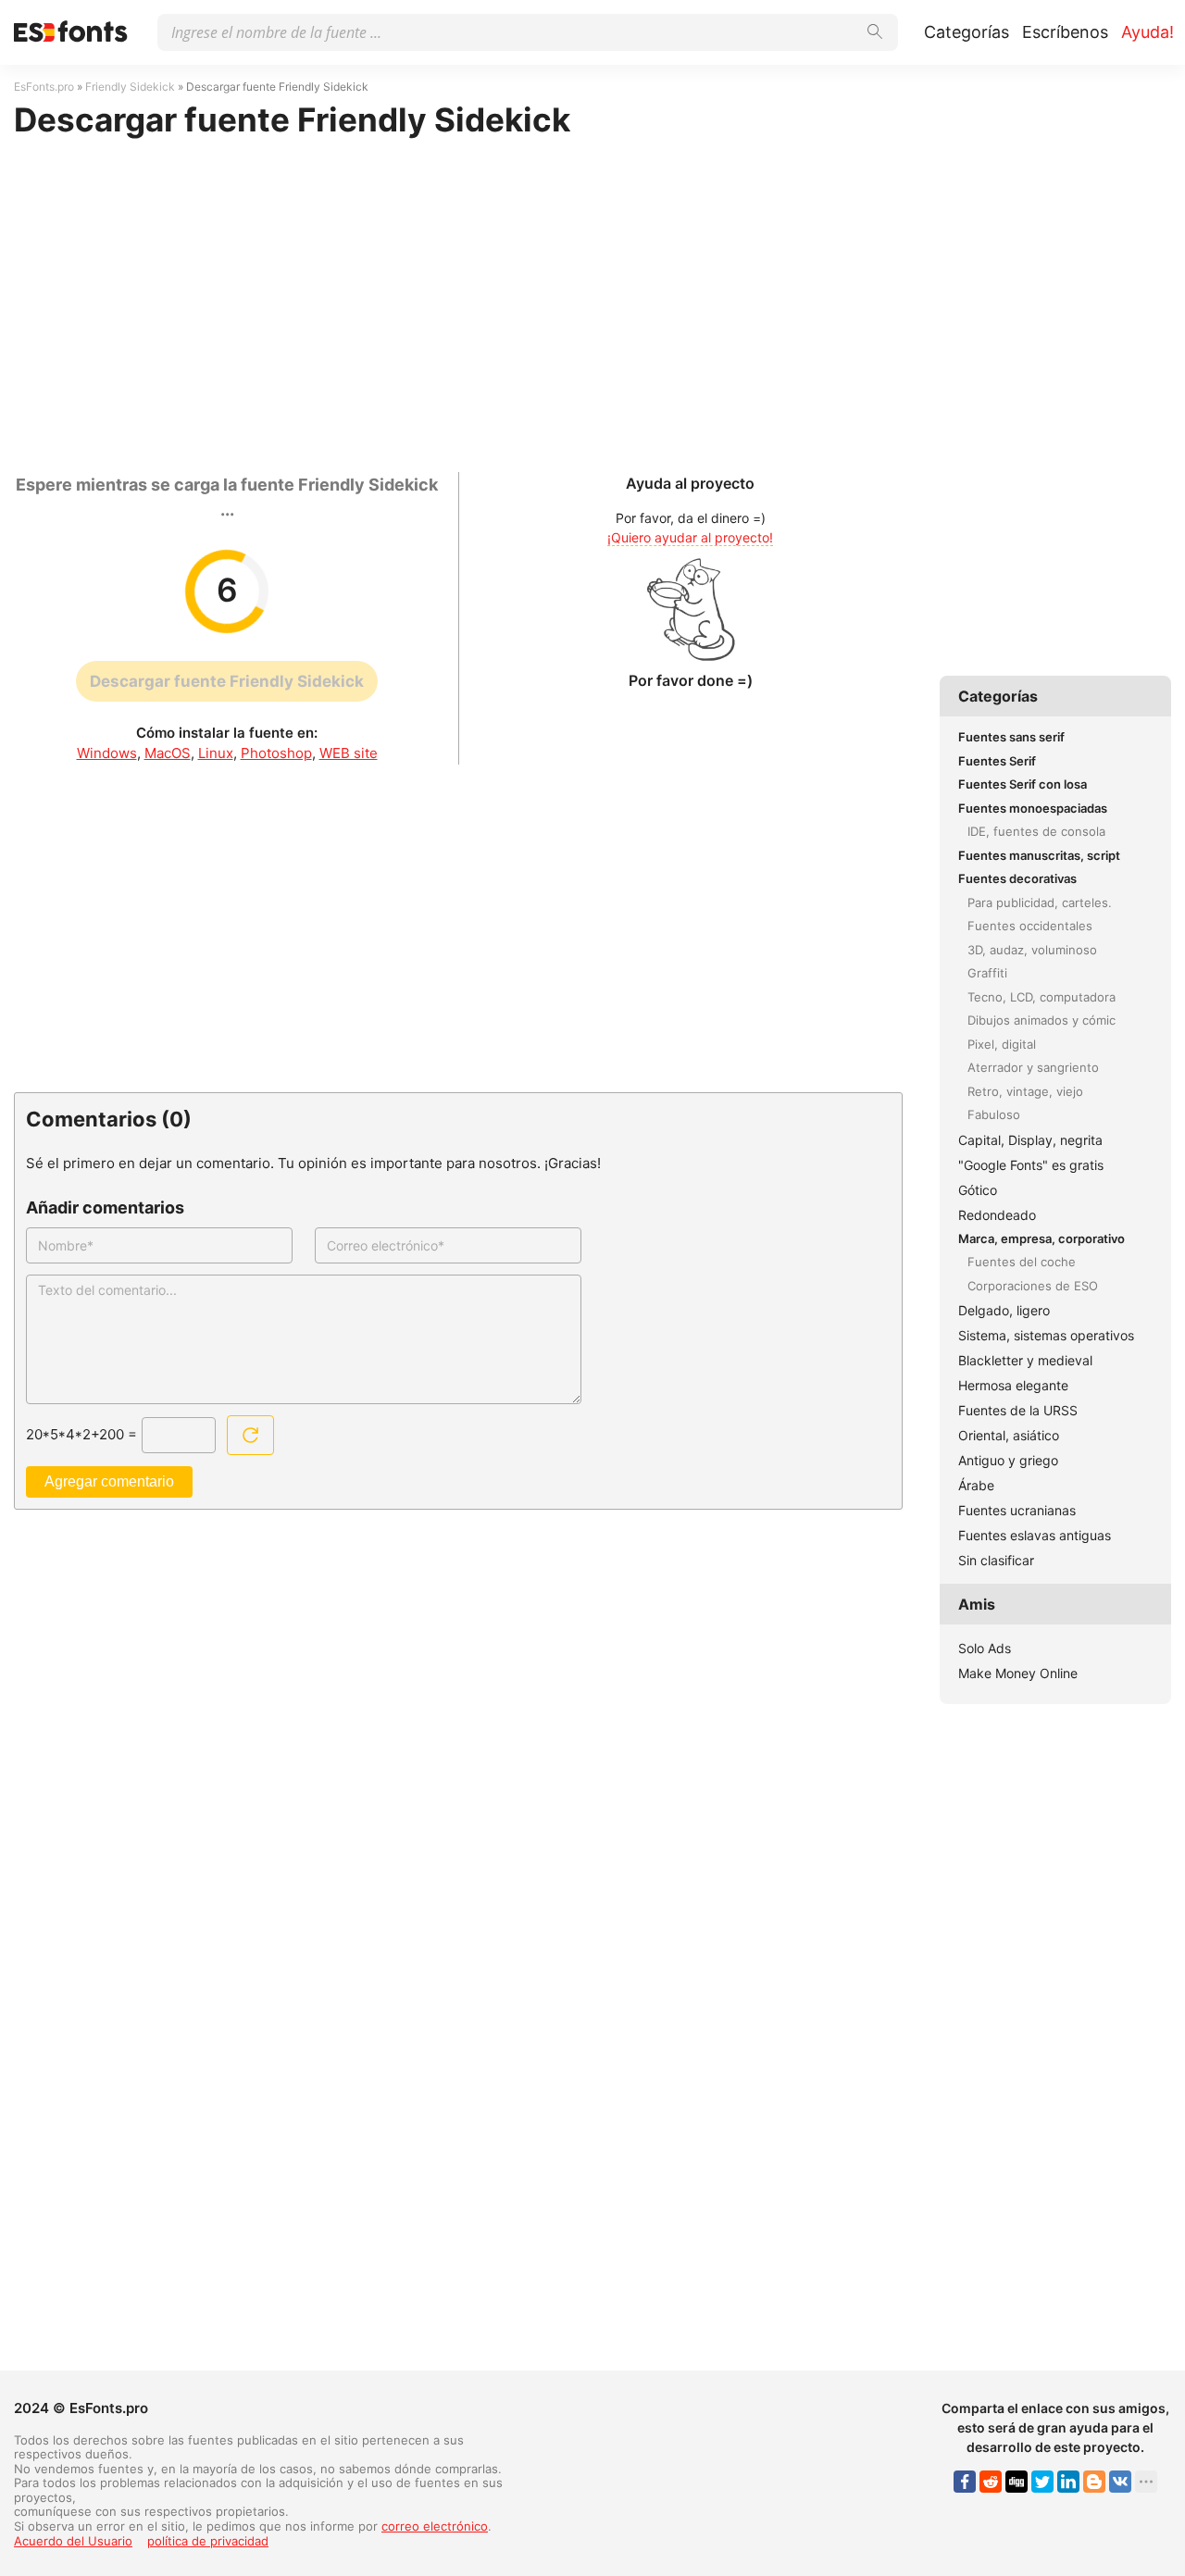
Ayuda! (1148, 32)
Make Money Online (1018, 1673)
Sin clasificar (996, 1560)
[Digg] (1017, 2482)
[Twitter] (1042, 2482)
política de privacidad (208, 2541)
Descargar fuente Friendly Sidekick (227, 681)
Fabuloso (994, 1114)
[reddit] (991, 2482)
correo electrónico (435, 2526)
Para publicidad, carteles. (1040, 902)
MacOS (168, 753)
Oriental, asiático (1009, 1435)
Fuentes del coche (1022, 1262)
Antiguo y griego (1008, 1460)
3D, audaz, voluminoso (1032, 950)
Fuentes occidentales (1030, 926)
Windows (107, 753)
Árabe (976, 1485)
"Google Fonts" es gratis (1031, 1165)
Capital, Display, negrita (1030, 1140)
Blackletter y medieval (1025, 1360)
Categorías (967, 32)
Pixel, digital (1002, 1044)
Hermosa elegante (1013, 1385)
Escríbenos (1065, 32)
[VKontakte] (1120, 2482)
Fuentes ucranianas (1017, 1510)
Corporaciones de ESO (1033, 1286)
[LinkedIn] (1068, 2482)
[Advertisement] (458, 296)
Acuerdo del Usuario (73, 2541)
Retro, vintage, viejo (1025, 1091)
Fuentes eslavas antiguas (1035, 1535)
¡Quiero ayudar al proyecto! (690, 537)
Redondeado (997, 1215)
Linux (216, 753)
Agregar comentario (109, 1481)
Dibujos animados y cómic (1042, 1020)
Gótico (978, 1190)
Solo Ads (985, 1648)
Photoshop (276, 753)
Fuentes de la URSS (1018, 1410)
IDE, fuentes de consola (1036, 831)
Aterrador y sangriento (1033, 1067)
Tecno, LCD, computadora (1042, 997)
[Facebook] (965, 2482)
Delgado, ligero (1004, 1310)
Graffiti (987, 973)
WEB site (349, 753)
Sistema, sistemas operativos (1046, 1335)
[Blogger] (1094, 2482)
